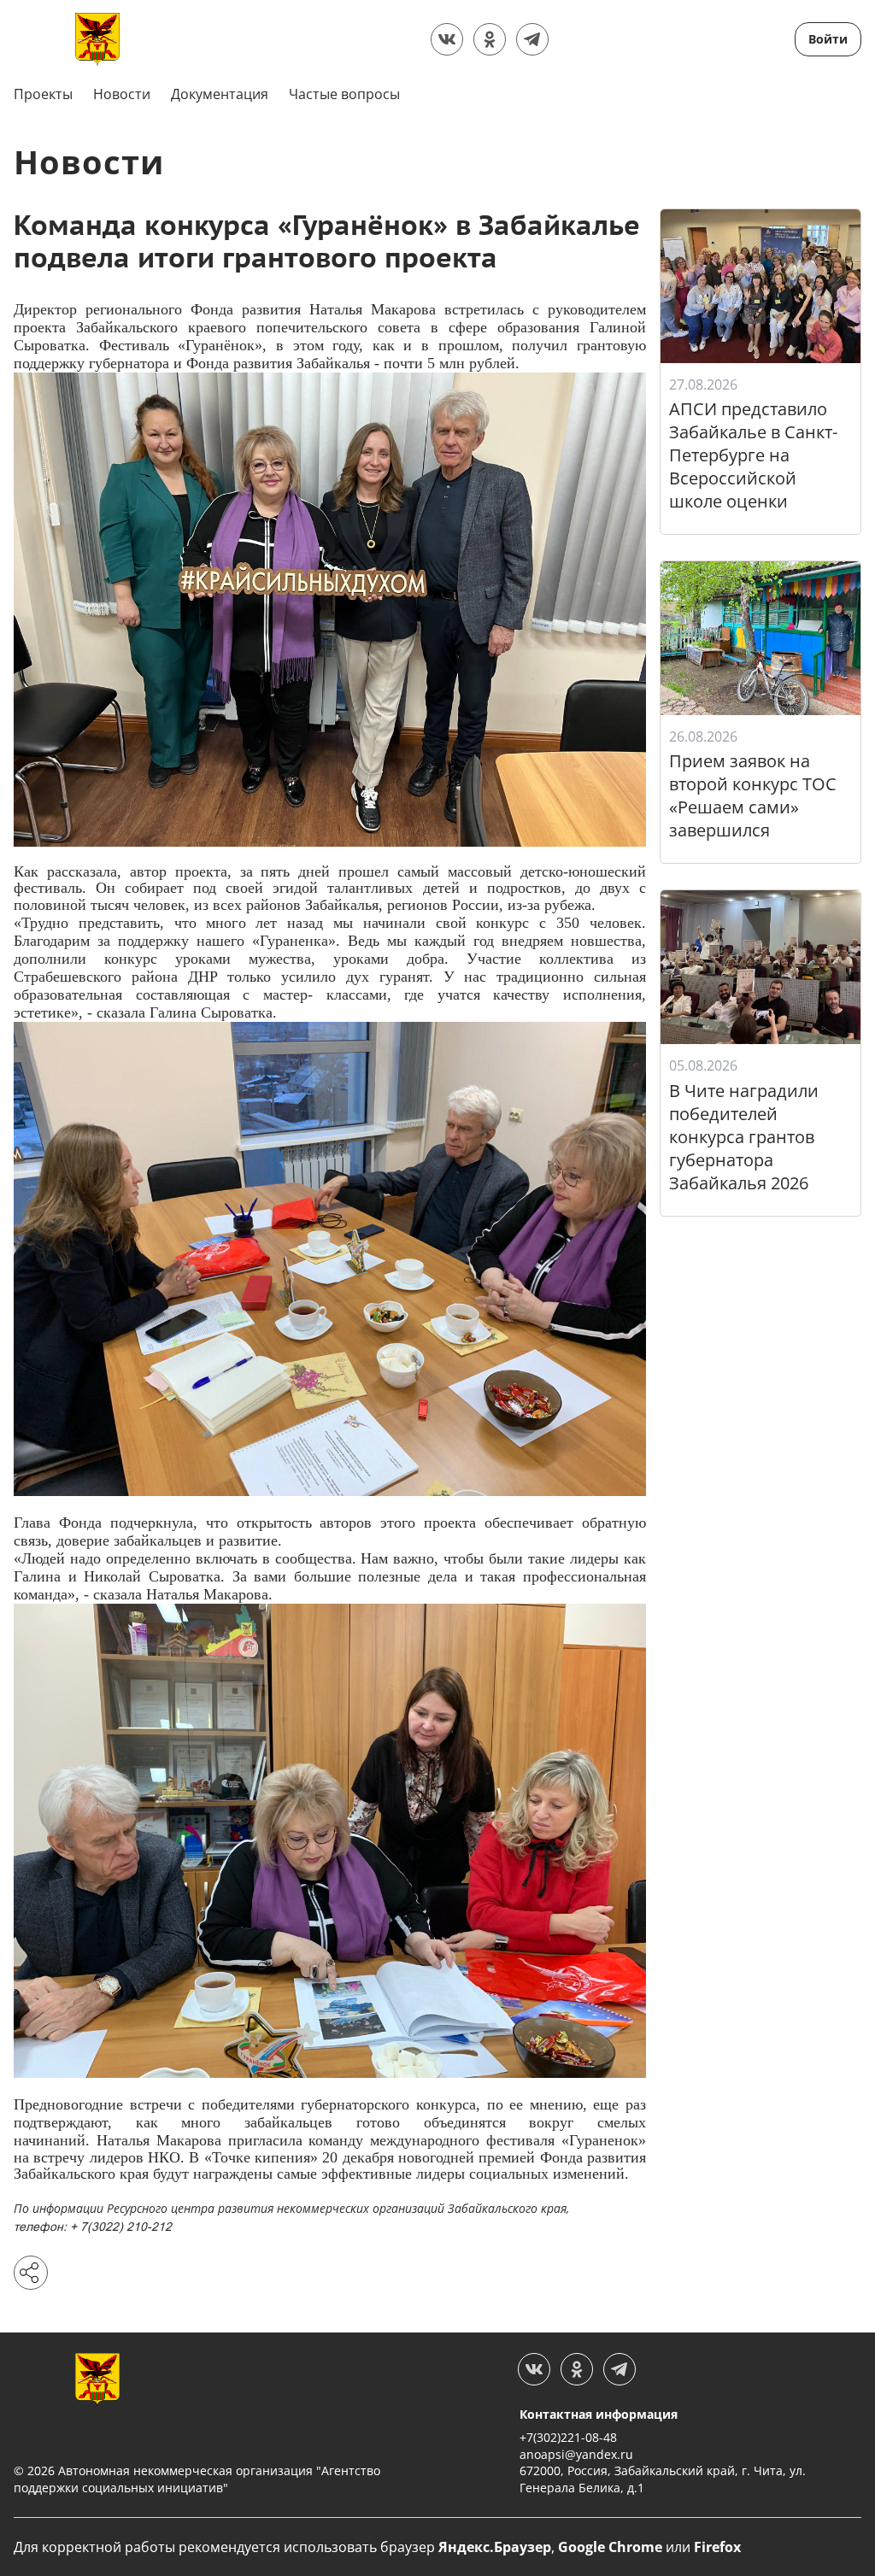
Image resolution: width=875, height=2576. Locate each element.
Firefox (717, 2547)
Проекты (43, 94)
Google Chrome (610, 2547)
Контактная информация (599, 2414)
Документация (220, 94)
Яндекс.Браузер (495, 2547)
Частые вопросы (344, 94)
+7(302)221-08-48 (568, 2437)
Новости (122, 94)
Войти (828, 39)
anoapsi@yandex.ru (576, 2454)
